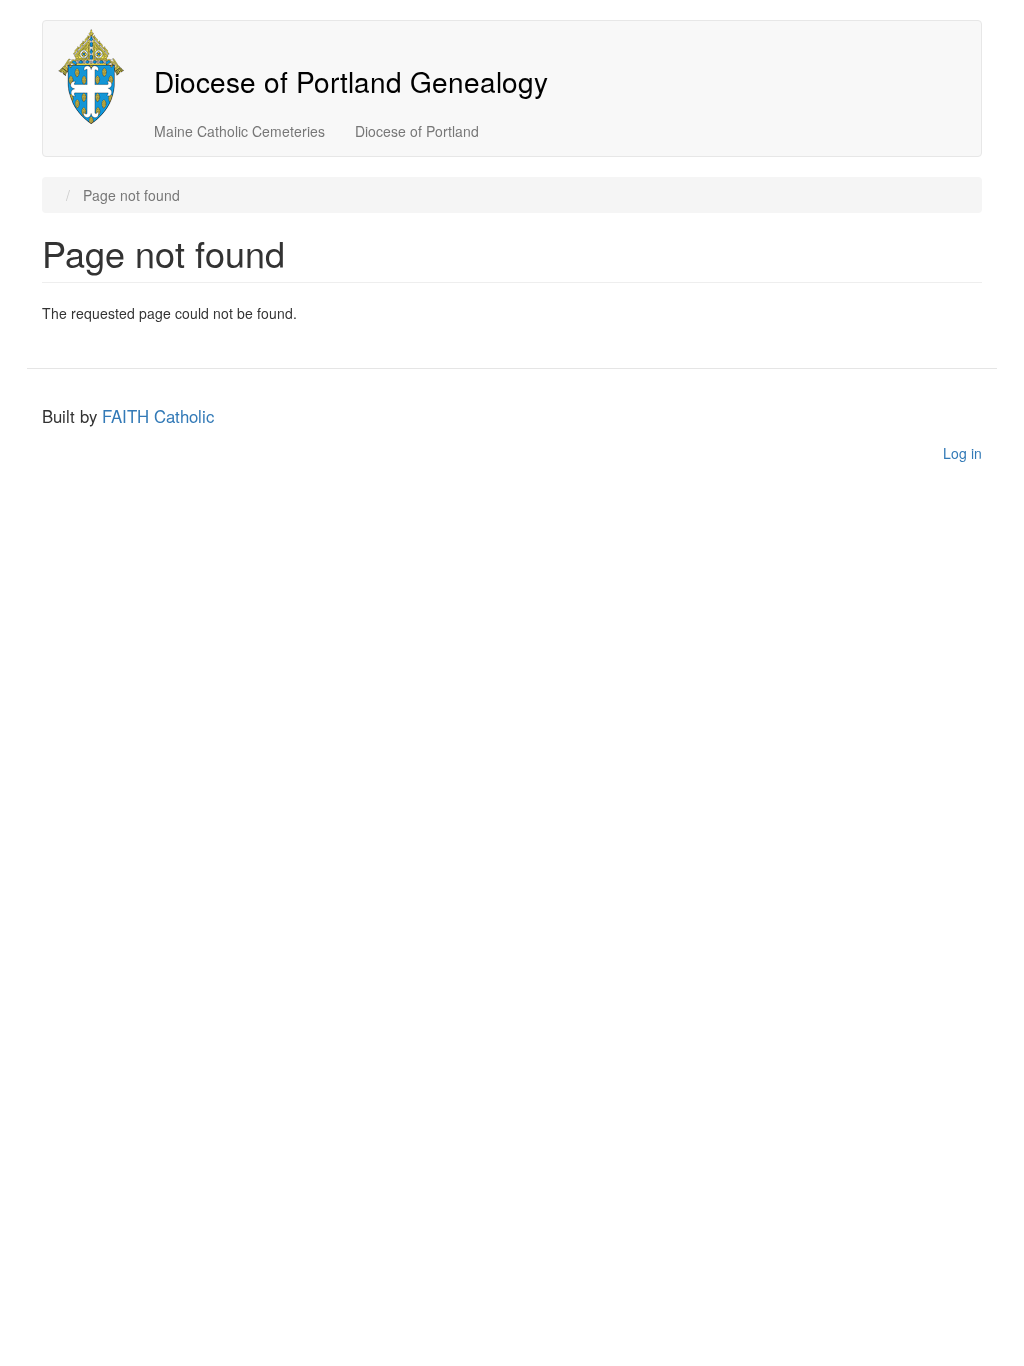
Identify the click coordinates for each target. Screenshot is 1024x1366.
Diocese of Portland (417, 131)
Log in (962, 453)
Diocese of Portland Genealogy (351, 81)
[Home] (98, 76)
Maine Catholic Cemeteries (239, 131)
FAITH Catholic (158, 416)
